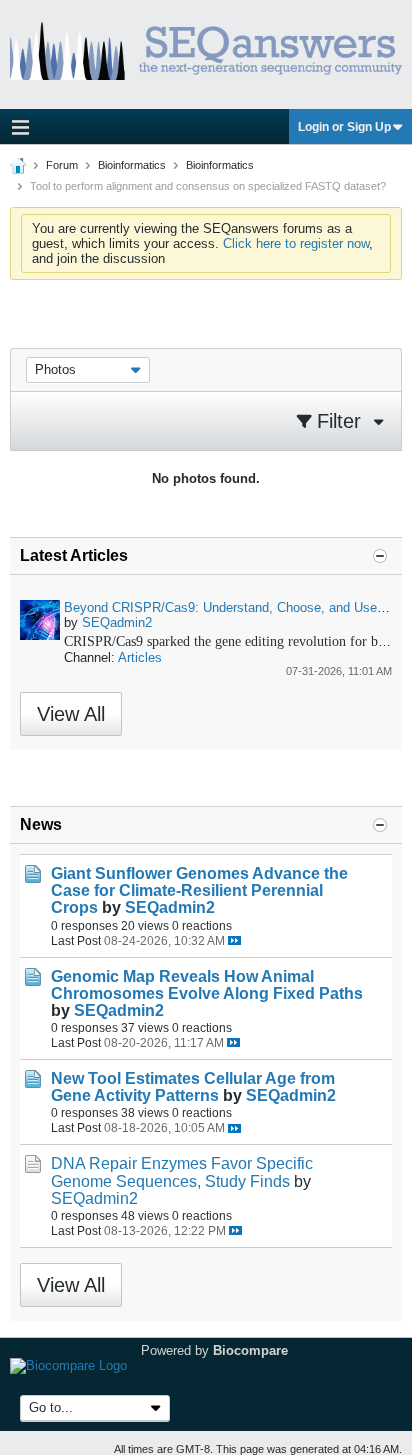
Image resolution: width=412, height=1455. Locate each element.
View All (71, 714)
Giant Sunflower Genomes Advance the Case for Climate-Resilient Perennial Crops (199, 890)
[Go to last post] (234, 940)
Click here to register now (296, 243)
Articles (140, 657)
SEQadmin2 (117, 622)
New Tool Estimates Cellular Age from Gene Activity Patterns (193, 1087)
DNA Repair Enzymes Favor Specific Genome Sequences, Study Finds (182, 1172)
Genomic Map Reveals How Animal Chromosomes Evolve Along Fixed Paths (207, 985)
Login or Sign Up (344, 127)
